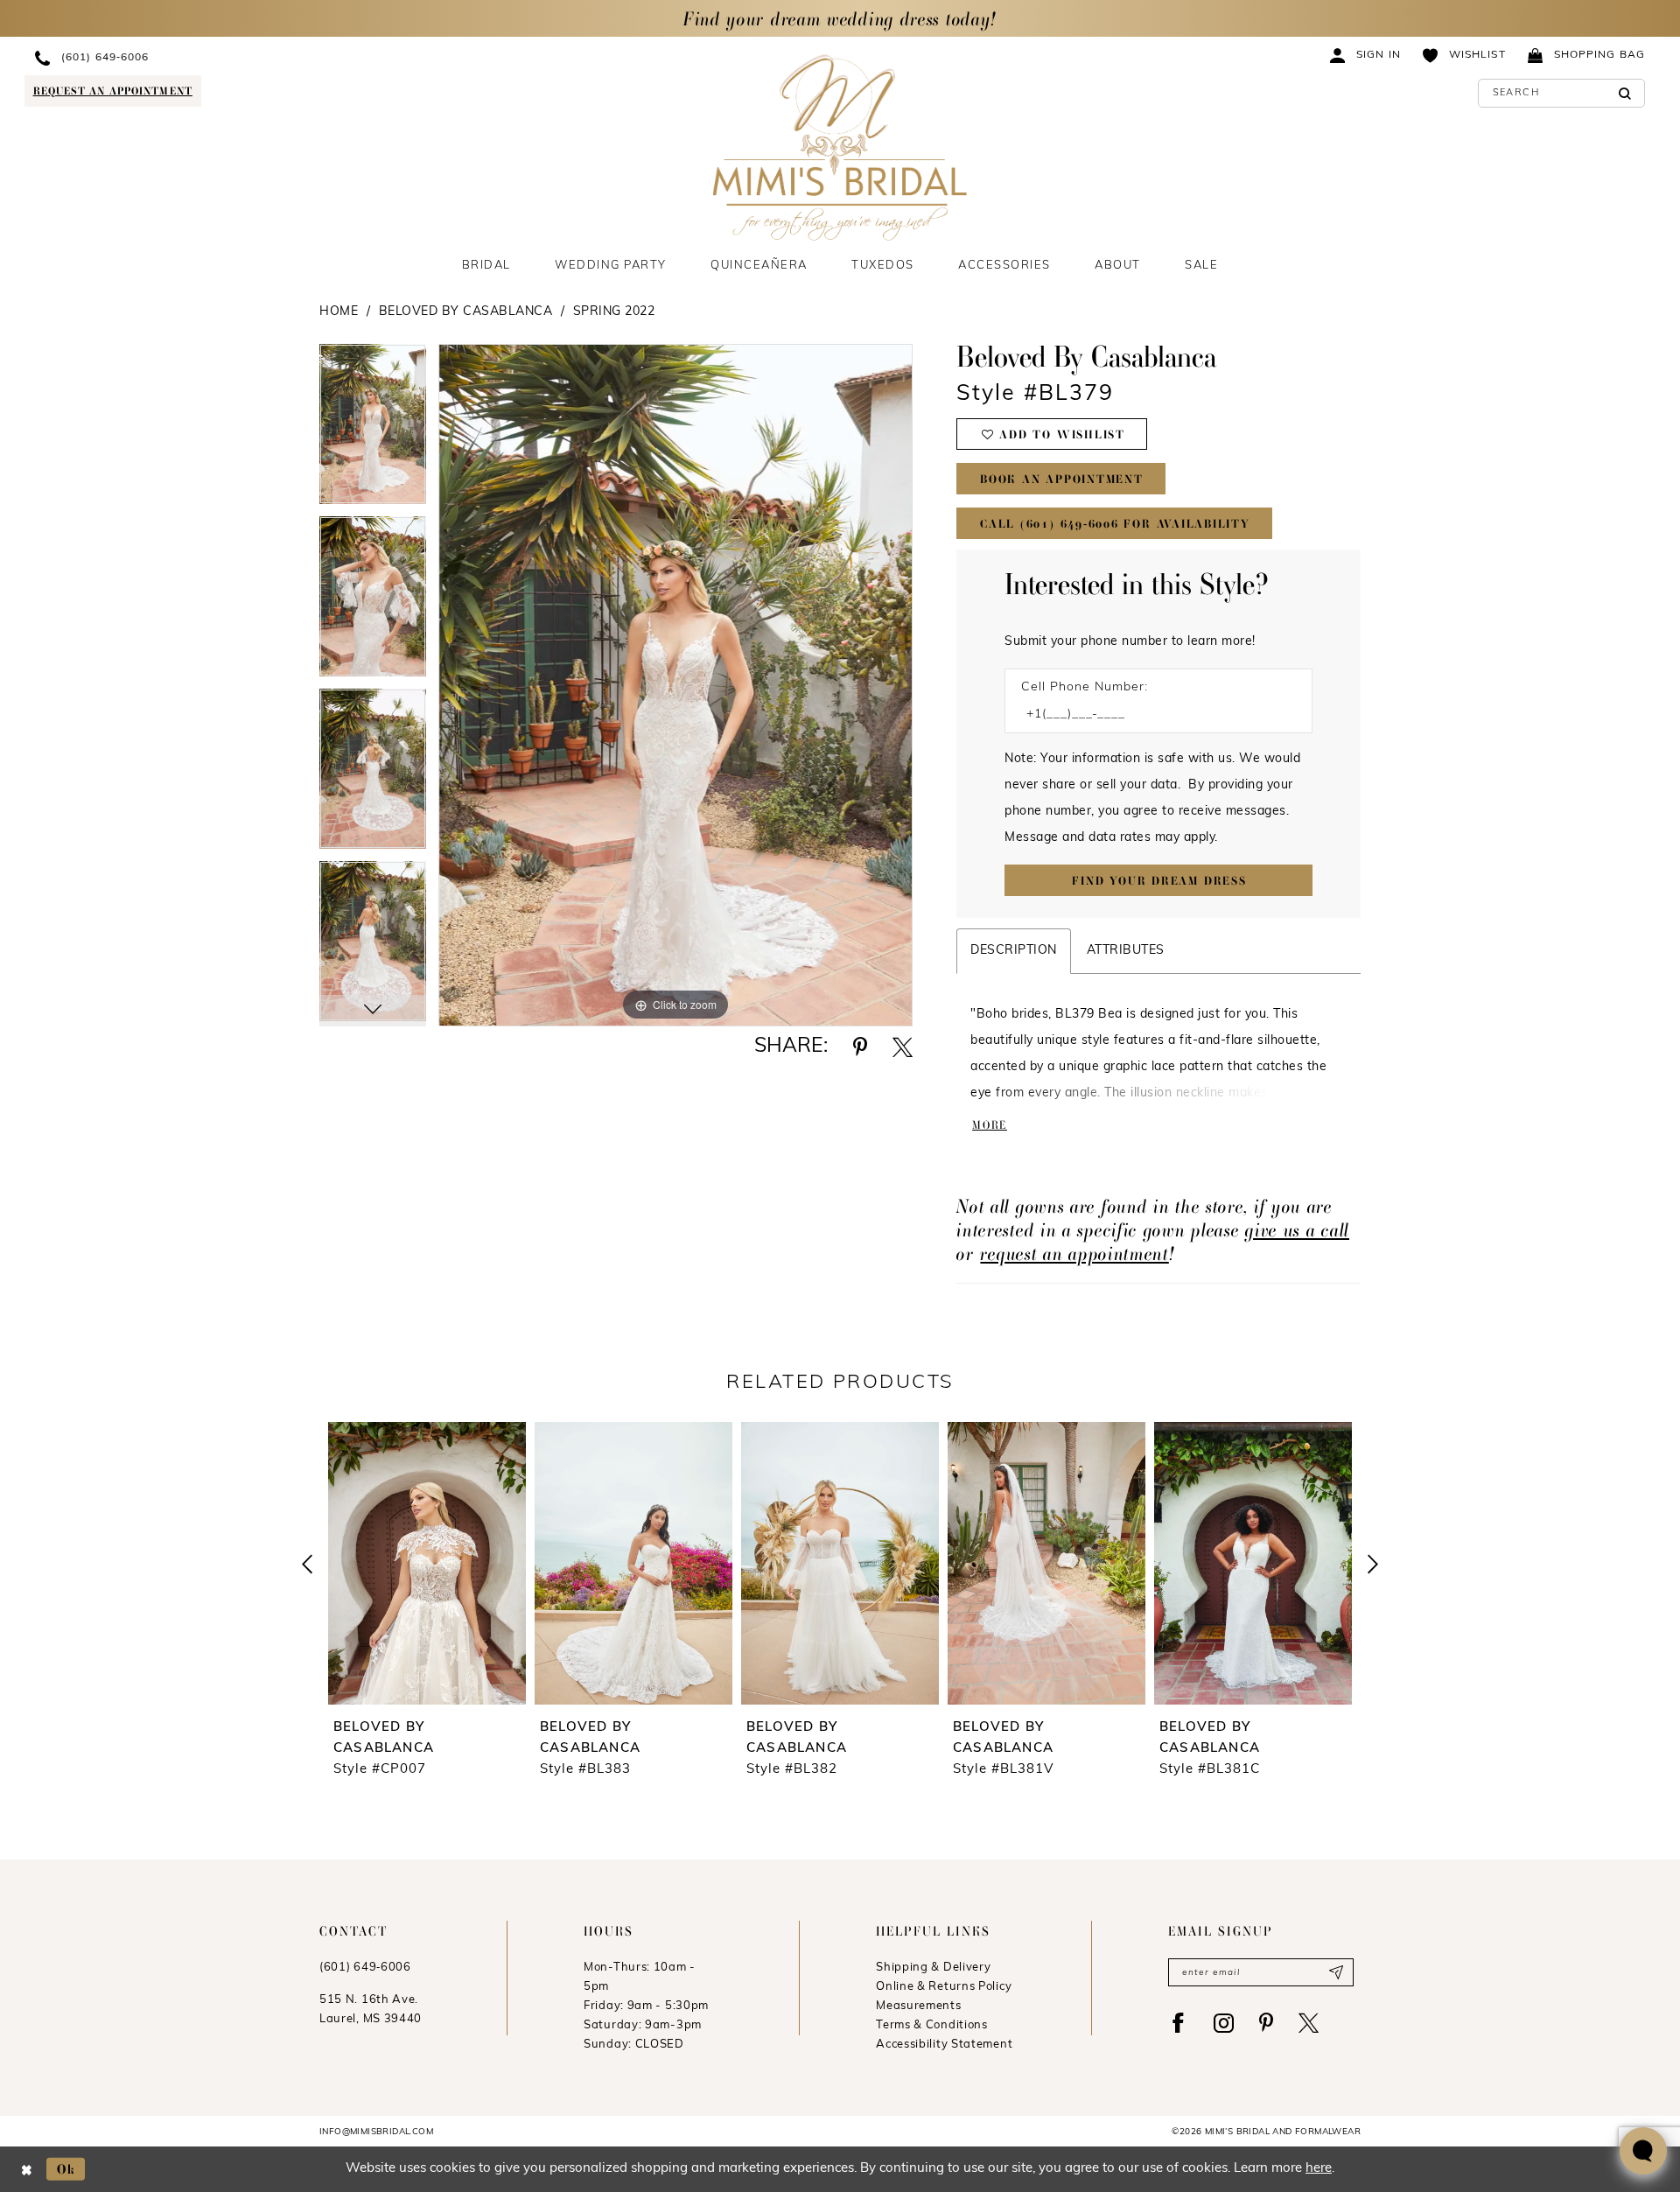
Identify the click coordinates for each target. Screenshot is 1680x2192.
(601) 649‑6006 (365, 1968)
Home (339, 312)
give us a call (1297, 1230)
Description (1014, 951)
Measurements (918, 2006)
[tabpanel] (373, 430)
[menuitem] (181, 57)
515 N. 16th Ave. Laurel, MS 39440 (371, 2010)
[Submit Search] (1625, 93)
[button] (1366, 55)
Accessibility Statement (944, 2045)
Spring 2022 (614, 312)
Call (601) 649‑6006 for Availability (1115, 524)
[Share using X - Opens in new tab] (903, 1047)
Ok (66, 2169)
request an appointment (1074, 1254)
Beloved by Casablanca (466, 312)
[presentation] (427, 1563)
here (1319, 2169)
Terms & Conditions (932, 2025)
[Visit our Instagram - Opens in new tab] (1224, 2023)
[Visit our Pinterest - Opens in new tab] (1266, 2023)
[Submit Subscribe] (1336, 1972)
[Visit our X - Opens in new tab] (1309, 2023)
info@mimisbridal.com (376, 2132)
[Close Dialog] (27, 2169)
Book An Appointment (1062, 479)
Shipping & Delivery (933, 1968)
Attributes (1126, 951)
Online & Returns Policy (944, 1987)
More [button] (990, 1125)
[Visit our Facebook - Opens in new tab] (1178, 2023)
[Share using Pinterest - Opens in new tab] (860, 1047)
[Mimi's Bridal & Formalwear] (840, 147)
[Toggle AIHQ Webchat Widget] (1643, 2151)
